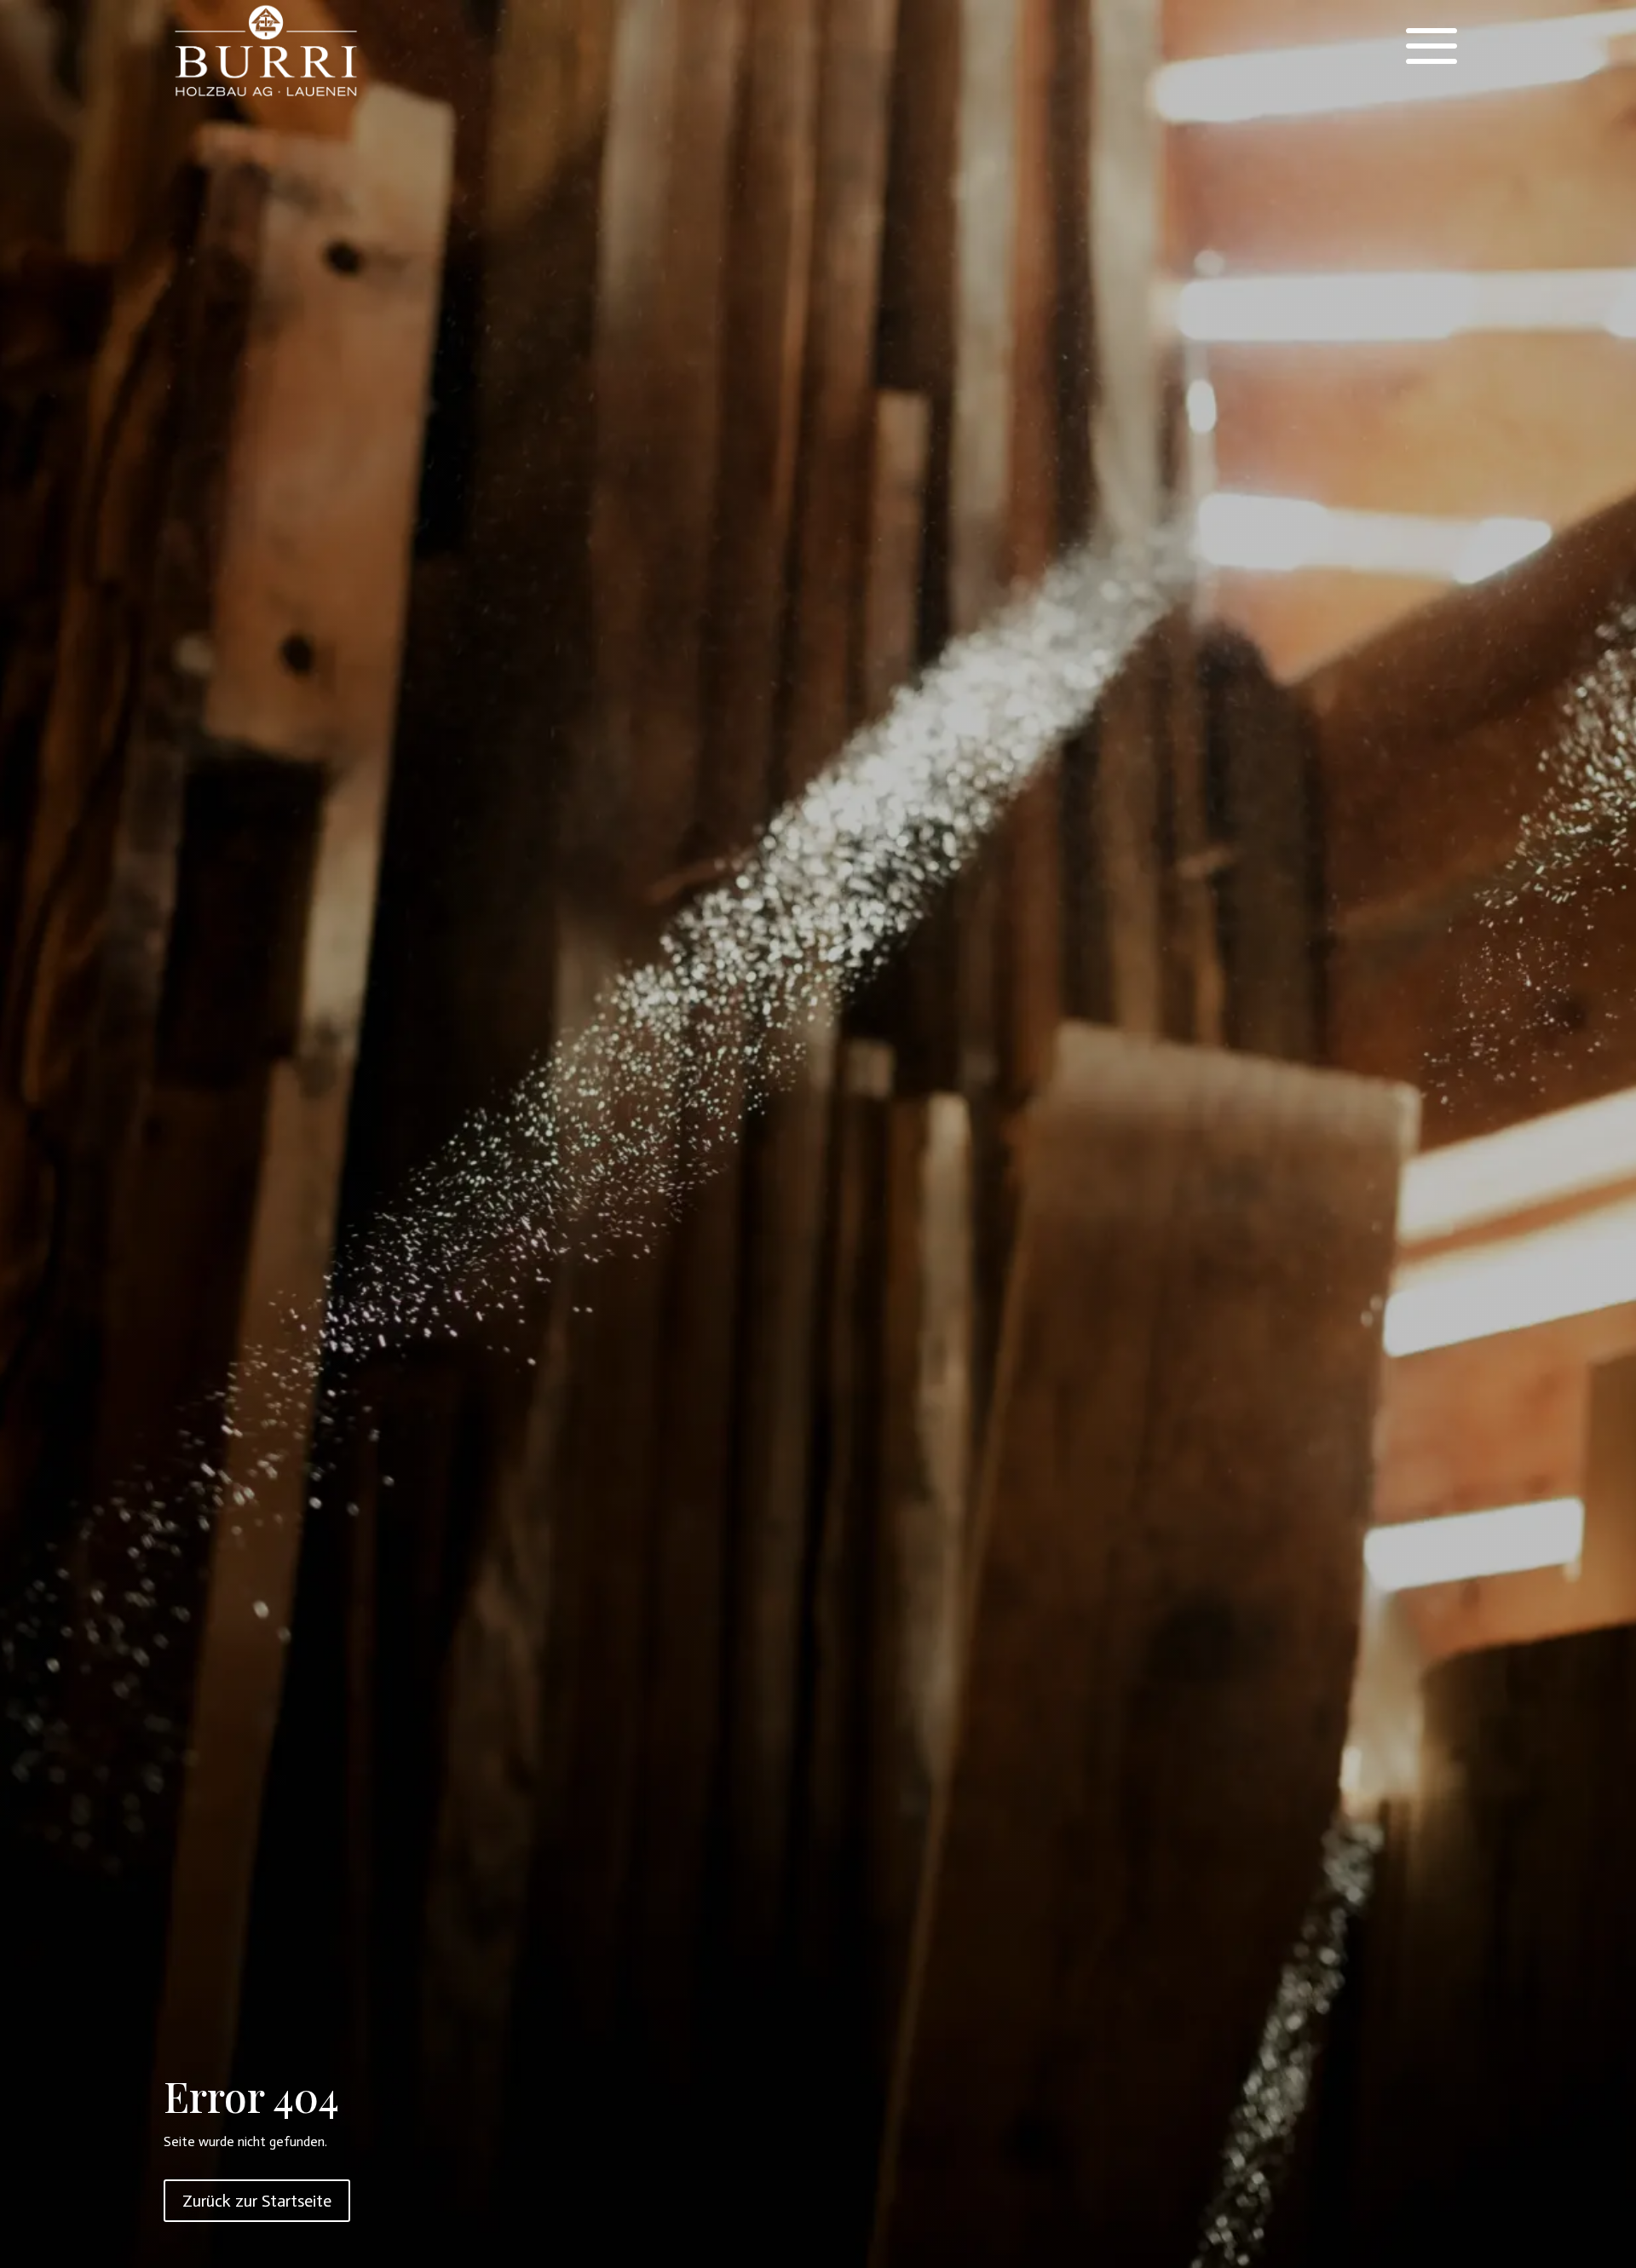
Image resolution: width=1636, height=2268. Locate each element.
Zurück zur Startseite (257, 2201)
